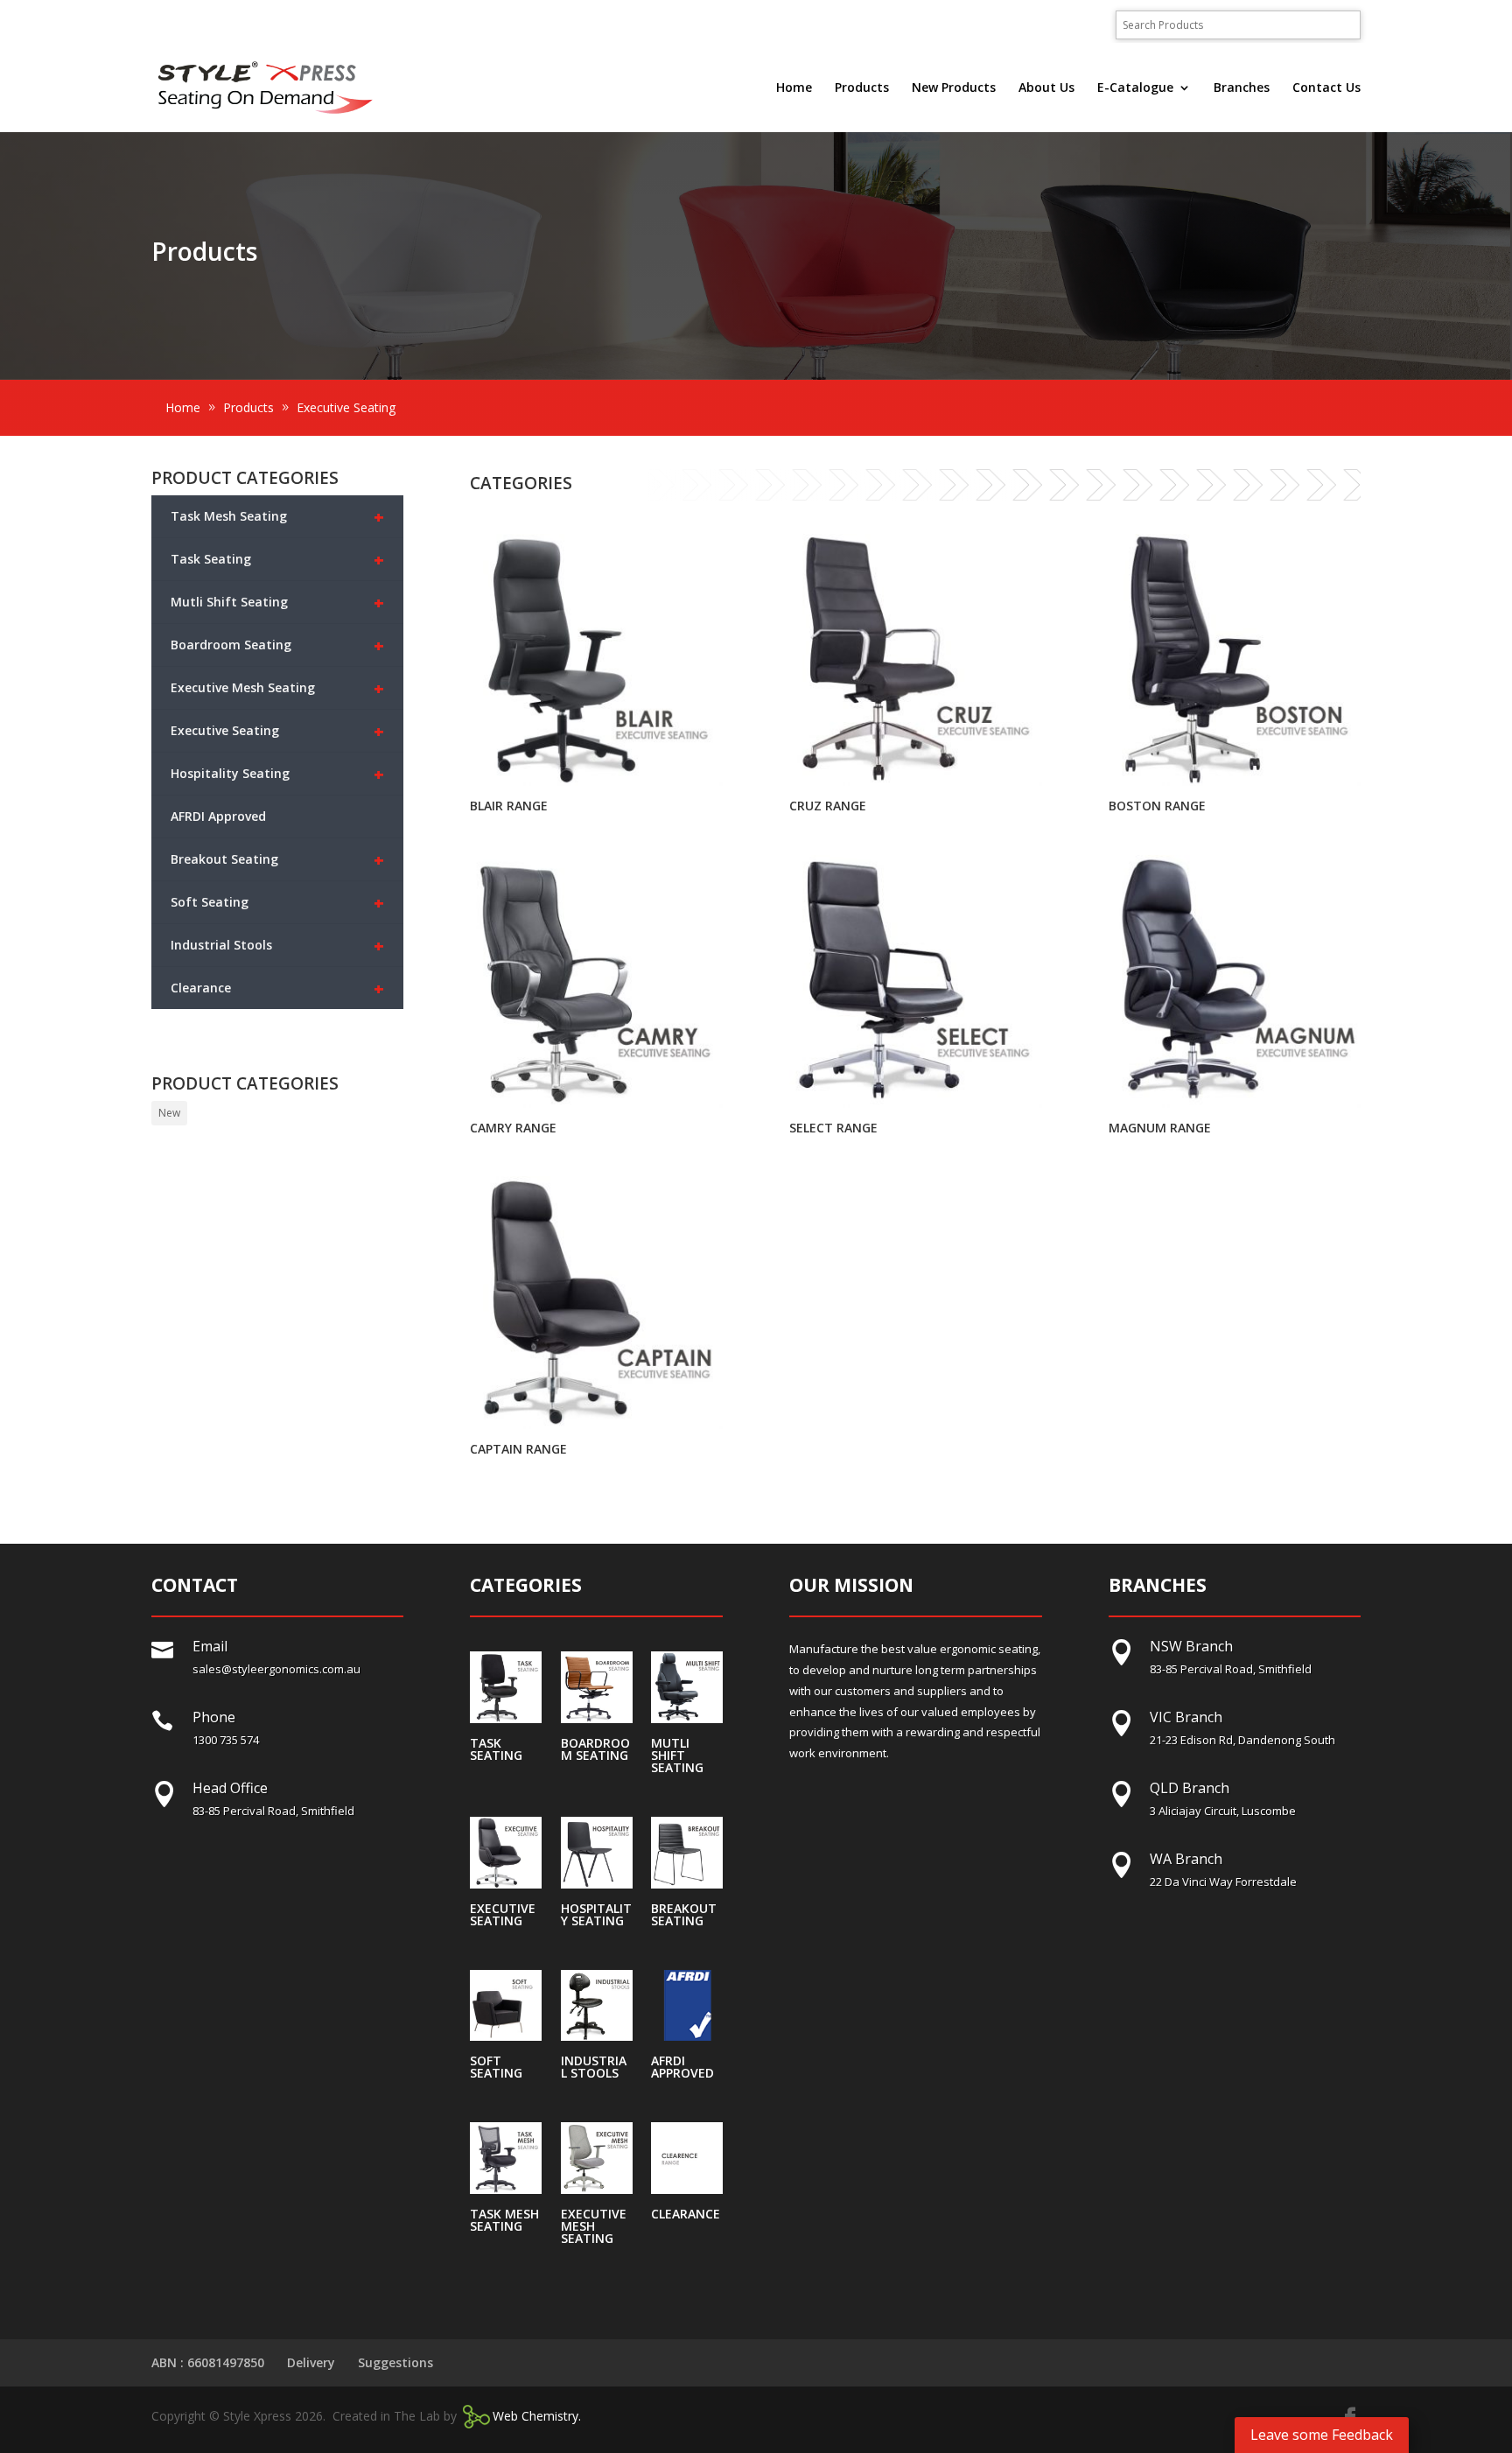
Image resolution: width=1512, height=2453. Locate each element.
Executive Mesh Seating (278, 688)
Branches (1242, 88)
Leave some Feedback (1322, 2435)
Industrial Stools (278, 946)
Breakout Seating (278, 860)
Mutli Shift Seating (278, 603)
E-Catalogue (1135, 88)
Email (210, 1646)
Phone (214, 1717)
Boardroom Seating (278, 645)
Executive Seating (278, 731)
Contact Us (1326, 88)
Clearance (278, 988)
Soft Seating (278, 903)
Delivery (311, 2362)
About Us (1046, 88)
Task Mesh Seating (278, 517)
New (169, 1113)
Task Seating (278, 560)
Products (862, 88)
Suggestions (395, 2362)
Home (794, 88)
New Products (954, 88)
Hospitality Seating (278, 774)
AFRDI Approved (218, 816)
